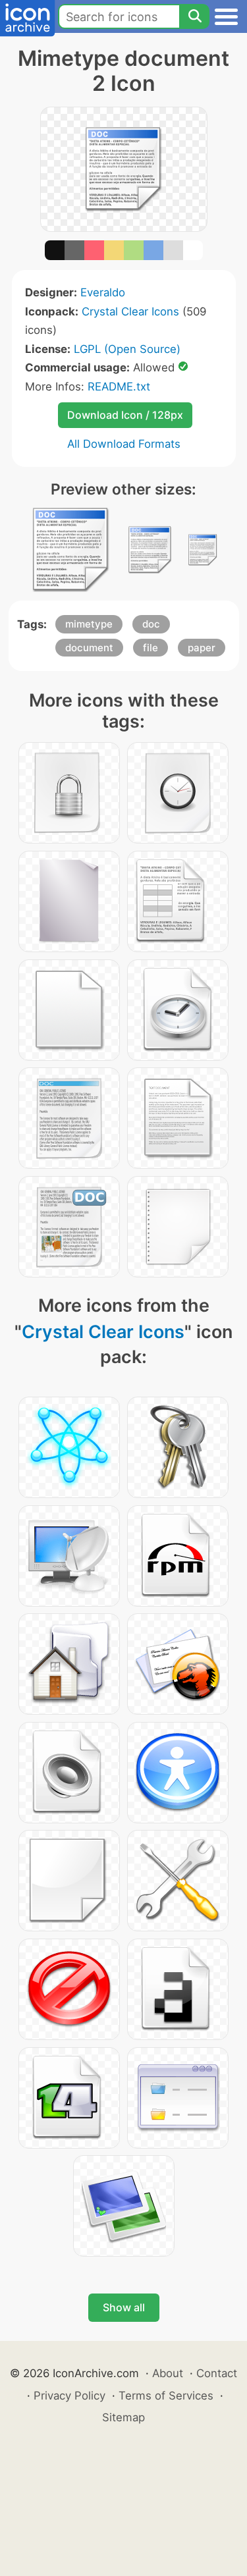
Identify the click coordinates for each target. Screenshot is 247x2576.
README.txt (119, 387)
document (89, 648)
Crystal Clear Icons (130, 311)
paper (202, 648)
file (151, 648)
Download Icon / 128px (125, 415)
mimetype (89, 624)
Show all (124, 2307)
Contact (217, 2373)
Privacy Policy (69, 2396)
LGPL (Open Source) (127, 349)
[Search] (194, 16)
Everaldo (103, 292)
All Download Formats (124, 444)
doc (151, 624)
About (168, 2373)
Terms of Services (166, 2396)
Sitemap (123, 2417)
